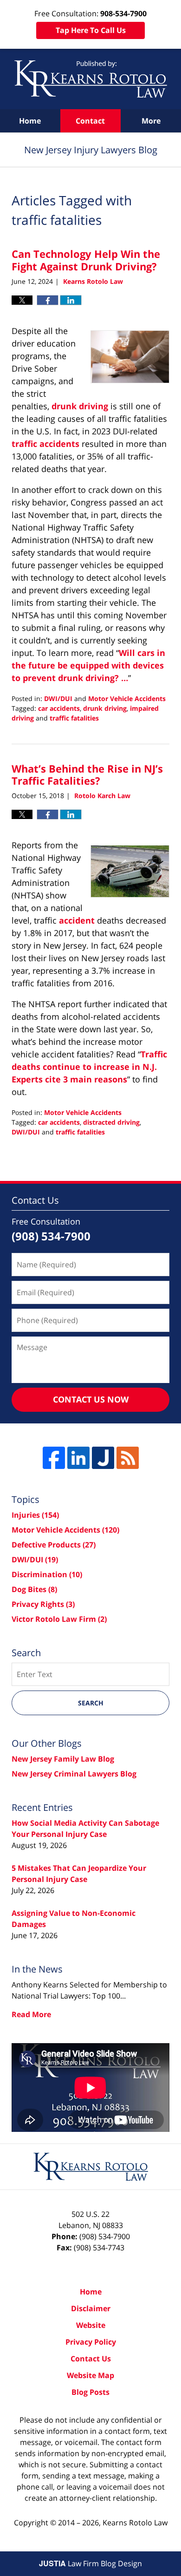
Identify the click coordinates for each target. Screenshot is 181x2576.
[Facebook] (54, 1458)
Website (91, 2325)
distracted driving (111, 1122)
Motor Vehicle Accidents (127, 698)
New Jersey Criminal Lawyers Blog (74, 1774)
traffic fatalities (74, 718)
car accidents (59, 708)
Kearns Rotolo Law (135, 2523)
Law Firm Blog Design (90, 2563)
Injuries (35, 1515)
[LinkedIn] (78, 1458)
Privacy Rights (43, 1604)
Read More (31, 2014)
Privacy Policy (91, 2342)
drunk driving (80, 406)
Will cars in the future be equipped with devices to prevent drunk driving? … (88, 665)
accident (77, 920)
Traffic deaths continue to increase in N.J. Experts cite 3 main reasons (89, 1067)
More (151, 121)
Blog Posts (90, 2392)
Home (30, 121)
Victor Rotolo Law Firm (59, 1619)
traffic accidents (45, 444)
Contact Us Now (91, 1399)
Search (91, 1703)
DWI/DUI (58, 698)
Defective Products (54, 1545)
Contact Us (91, 2359)
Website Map (90, 2375)
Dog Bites (34, 1589)
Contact (90, 121)
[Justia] (103, 1458)
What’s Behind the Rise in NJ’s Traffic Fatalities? (87, 774)
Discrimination (47, 1574)
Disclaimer (91, 2308)
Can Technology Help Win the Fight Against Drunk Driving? (86, 260)
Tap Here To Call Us (91, 30)
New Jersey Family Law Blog (63, 1759)
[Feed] (128, 1458)
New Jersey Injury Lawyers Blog (91, 79)
